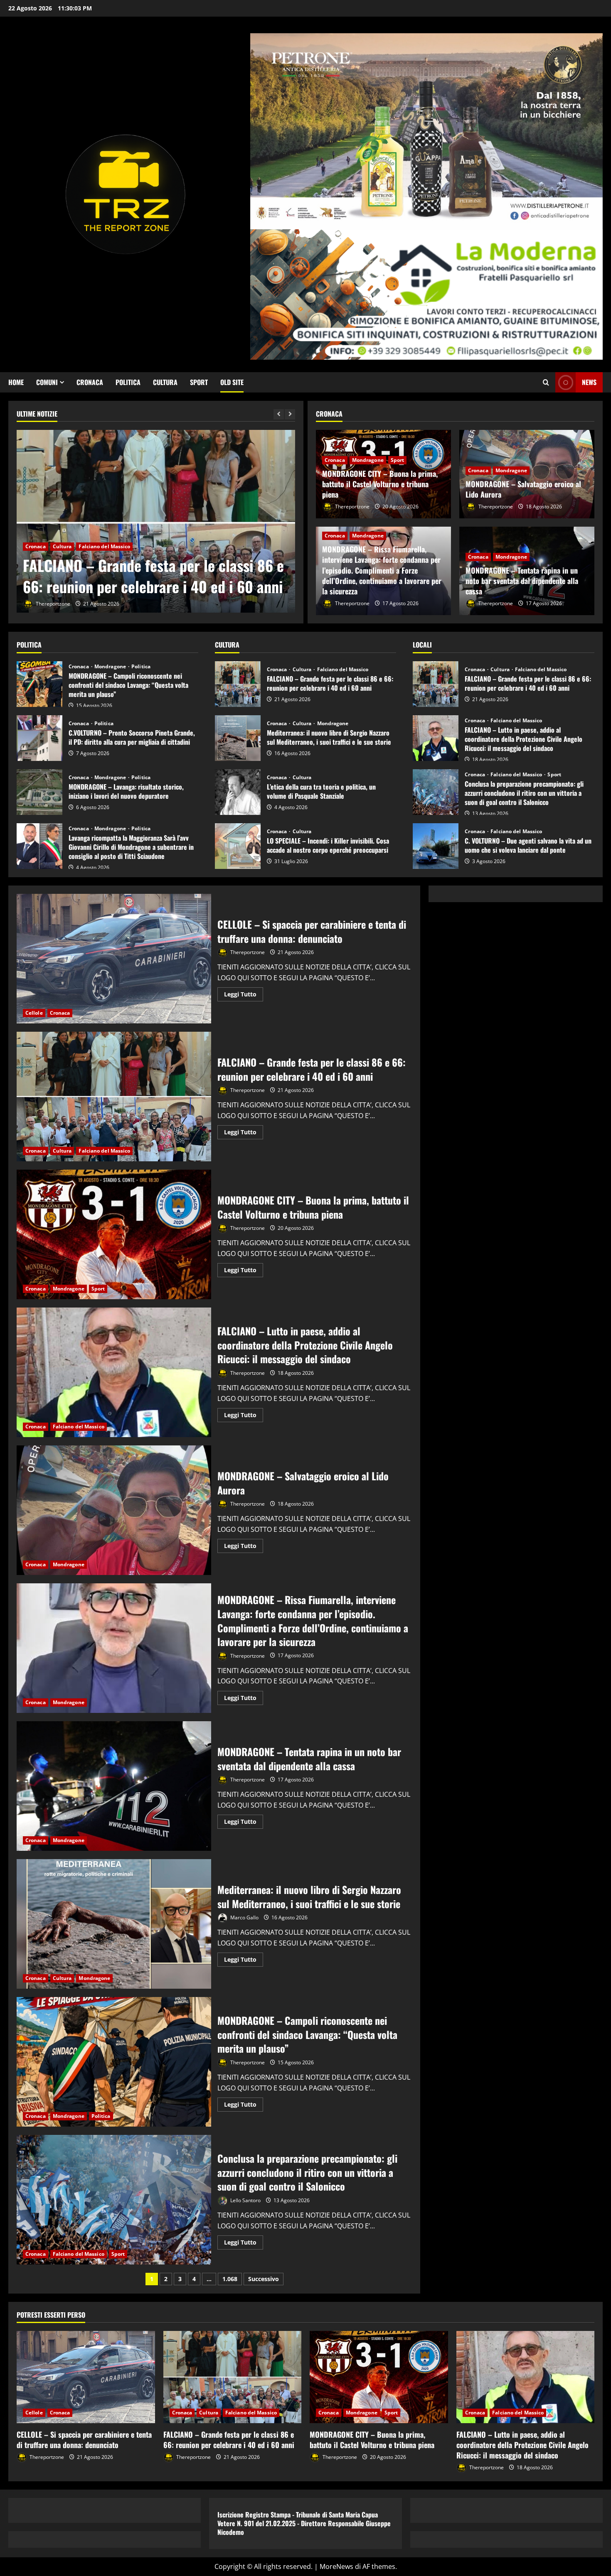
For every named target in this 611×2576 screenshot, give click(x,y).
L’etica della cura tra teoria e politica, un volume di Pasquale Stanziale (238, 792)
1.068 (230, 2279)
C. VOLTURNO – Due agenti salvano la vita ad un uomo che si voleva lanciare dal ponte (436, 846)
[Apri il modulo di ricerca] (546, 382)
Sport (199, 382)
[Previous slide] (279, 414)
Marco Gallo (244, 1917)
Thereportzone (52, 604)
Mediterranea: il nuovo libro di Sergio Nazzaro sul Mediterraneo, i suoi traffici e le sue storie (238, 738)
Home (16, 382)
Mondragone (69, 546)
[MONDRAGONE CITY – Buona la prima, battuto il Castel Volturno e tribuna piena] (156, 523)
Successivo (264, 2279)
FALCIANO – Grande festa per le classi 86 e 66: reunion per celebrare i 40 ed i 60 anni (238, 684)
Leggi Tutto (244, 996)
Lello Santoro (245, 2200)
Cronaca (90, 382)
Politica (128, 382)
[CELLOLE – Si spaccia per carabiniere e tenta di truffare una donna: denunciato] (86, 2377)
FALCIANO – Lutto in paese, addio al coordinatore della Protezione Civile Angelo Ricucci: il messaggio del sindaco (436, 738)
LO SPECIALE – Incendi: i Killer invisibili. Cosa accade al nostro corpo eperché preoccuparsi (238, 846)
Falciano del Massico (343, 670)
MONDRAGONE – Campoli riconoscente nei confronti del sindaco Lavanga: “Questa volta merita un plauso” (39, 684)
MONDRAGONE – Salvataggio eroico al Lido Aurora (523, 489)
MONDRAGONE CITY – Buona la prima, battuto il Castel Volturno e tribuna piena (149, 575)
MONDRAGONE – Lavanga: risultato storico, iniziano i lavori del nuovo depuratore (39, 792)
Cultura (165, 382)
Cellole (34, 1013)
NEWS (589, 382)
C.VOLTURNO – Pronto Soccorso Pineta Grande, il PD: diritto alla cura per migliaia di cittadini (39, 738)
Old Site (232, 382)
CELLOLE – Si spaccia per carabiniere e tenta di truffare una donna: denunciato (114, 959)
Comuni (47, 382)
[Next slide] (290, 414)
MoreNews (336, 2566)
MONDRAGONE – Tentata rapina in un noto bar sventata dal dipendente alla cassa (522, 581)
